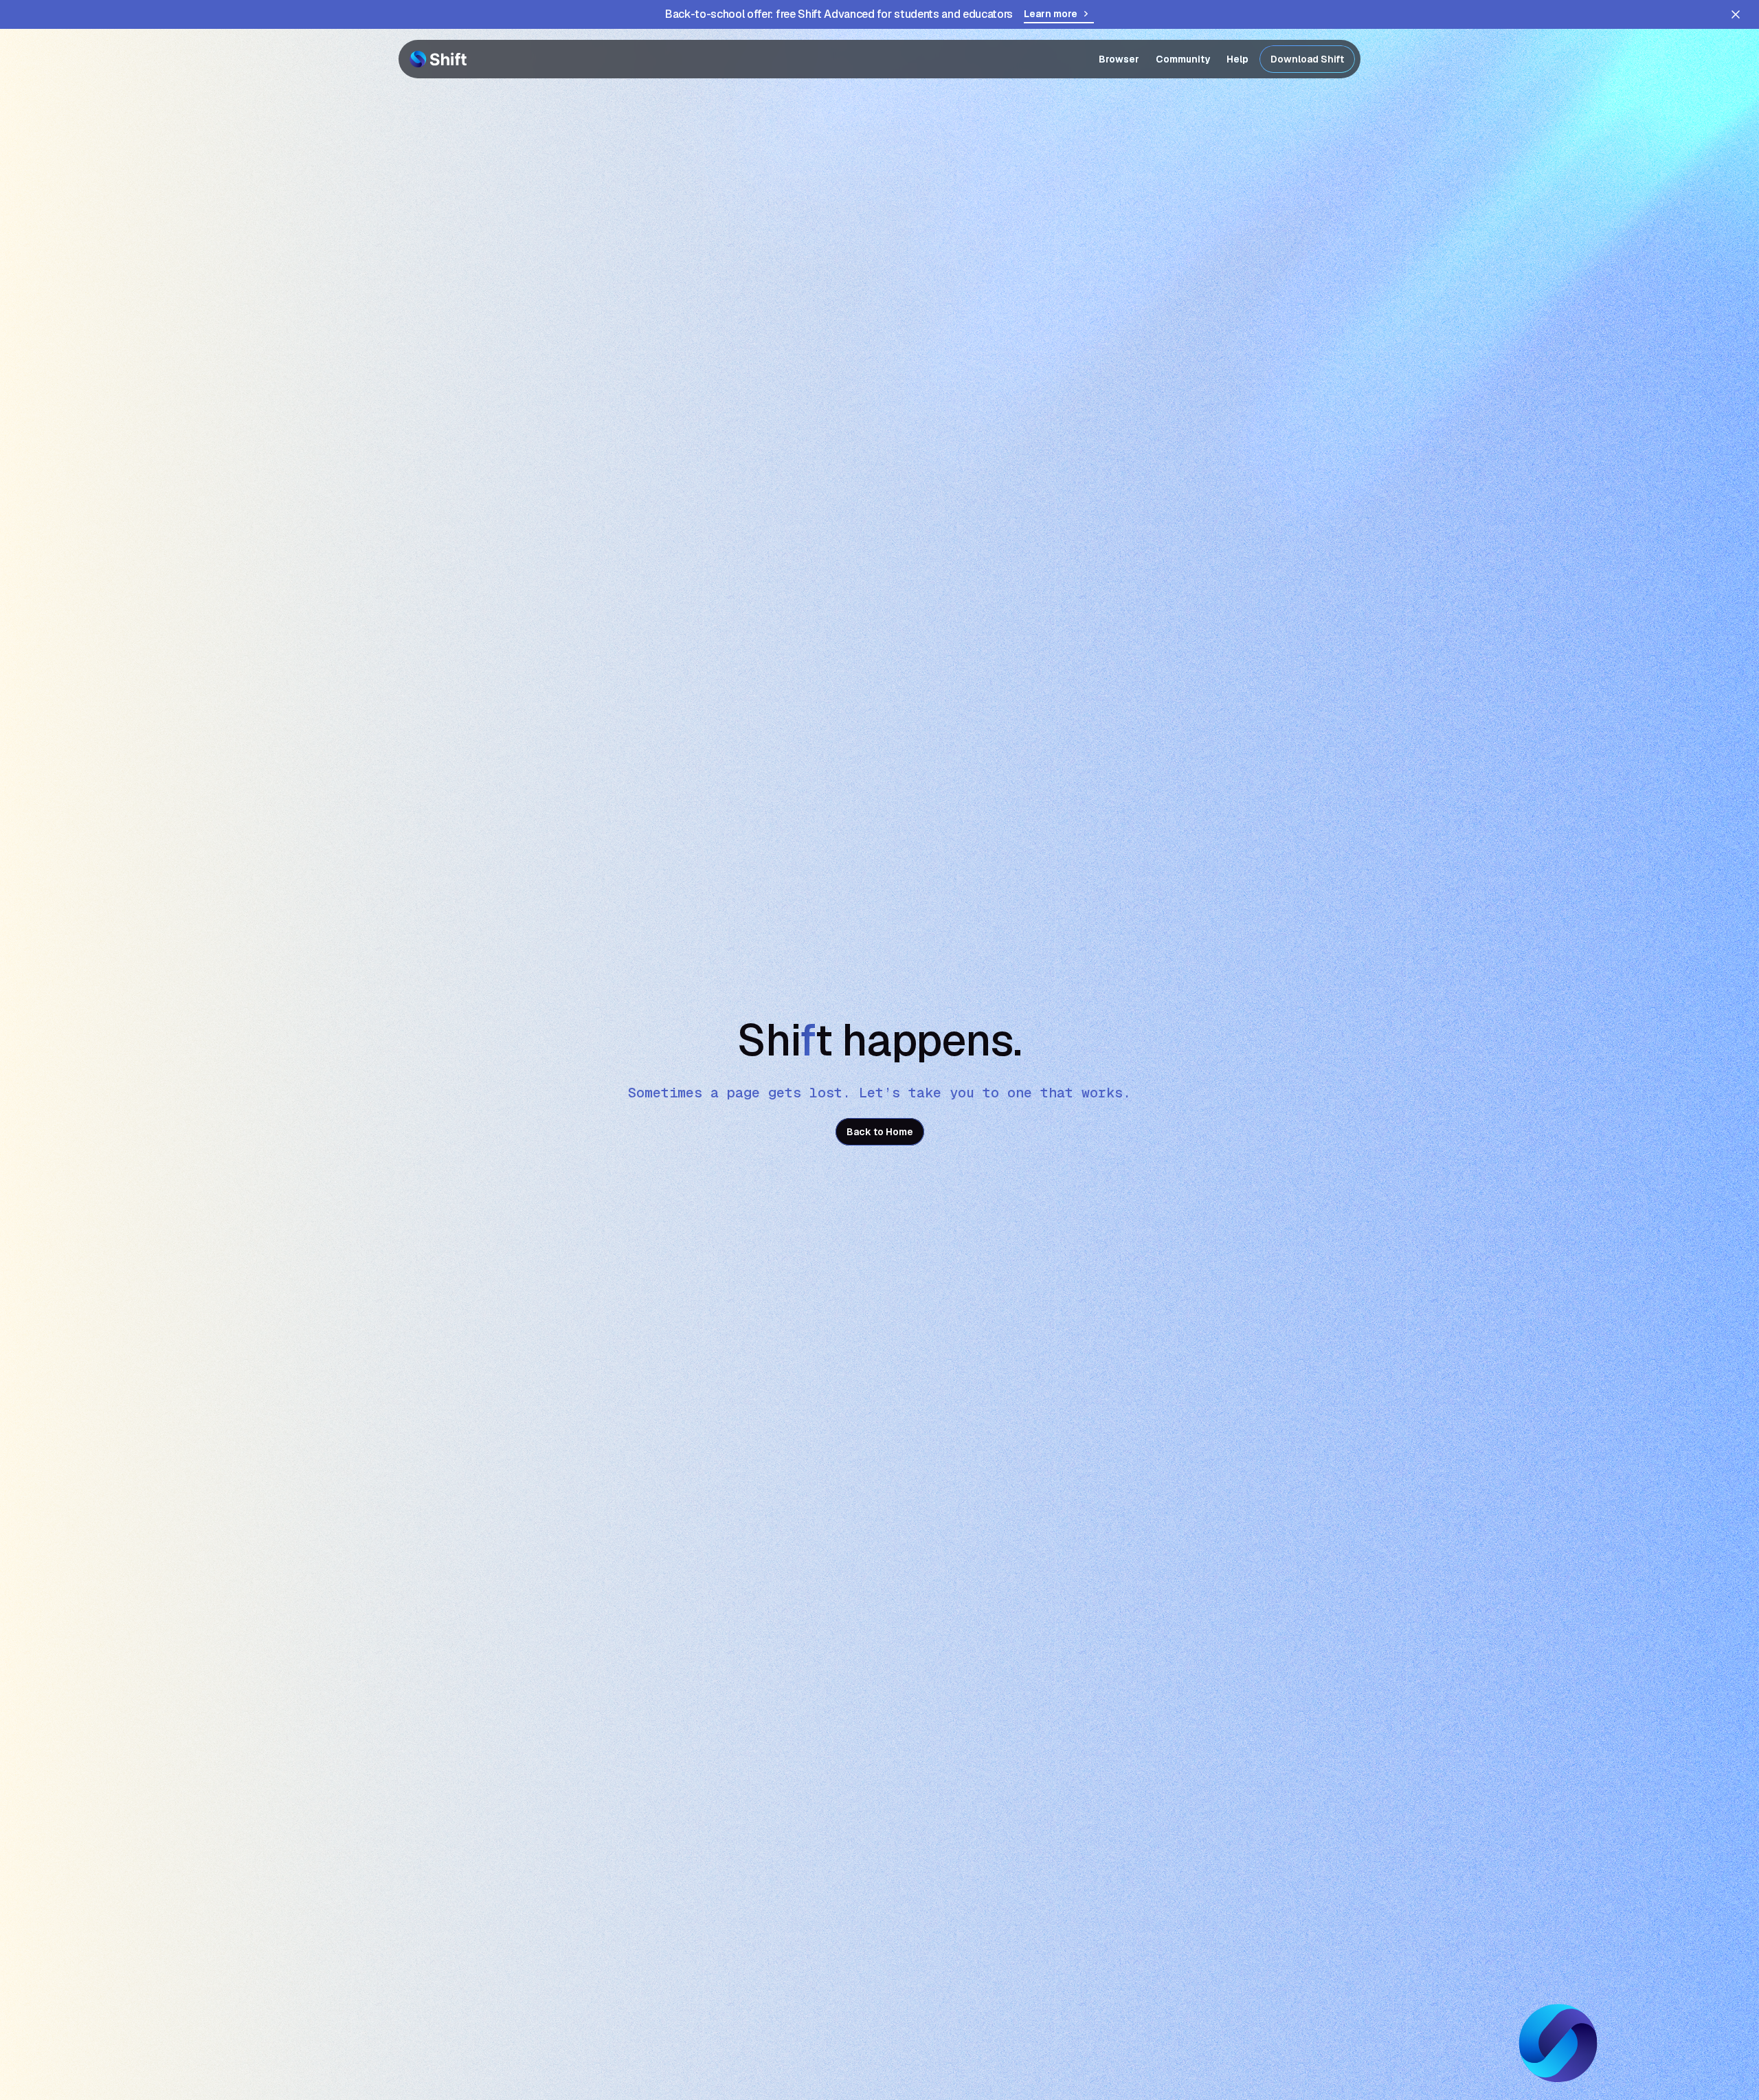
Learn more (1051, 14)
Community (1183, 59)
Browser (1119, 59)
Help (1237, 59)
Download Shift (1307, 59)
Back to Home (880, 1132)
